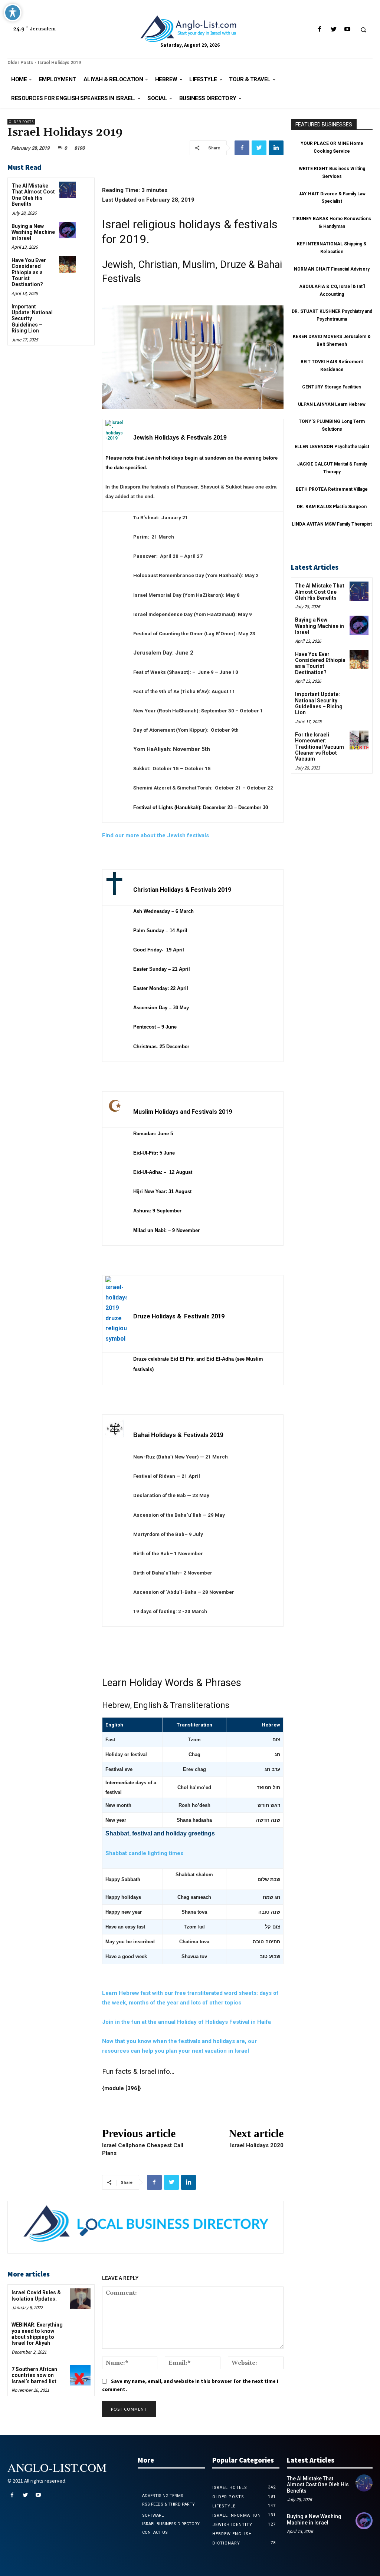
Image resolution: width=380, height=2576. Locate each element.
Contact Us (155, 2532)
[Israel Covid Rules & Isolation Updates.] (80, 2299)
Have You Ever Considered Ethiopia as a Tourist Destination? (29, 272)
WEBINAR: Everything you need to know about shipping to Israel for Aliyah (37, 2334)
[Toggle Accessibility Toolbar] (13, 13)
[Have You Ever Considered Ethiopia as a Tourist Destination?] (67, 264)
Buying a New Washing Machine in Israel (33, 232)
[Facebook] (320, 29)
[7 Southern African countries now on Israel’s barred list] (80, 2375)
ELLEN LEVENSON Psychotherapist (332, 447)
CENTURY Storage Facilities (332, 387)
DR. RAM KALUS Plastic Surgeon (332, 507)
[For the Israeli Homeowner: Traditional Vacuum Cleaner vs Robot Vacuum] (359, 740)
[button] (363, 30)
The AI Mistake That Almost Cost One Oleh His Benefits (33, 195)
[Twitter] (333, 29)
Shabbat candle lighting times (144, 1853)
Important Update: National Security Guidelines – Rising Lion (319, 703)
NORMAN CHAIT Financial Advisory (332, 269)
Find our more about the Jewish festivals (155, 835)
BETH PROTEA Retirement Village (332, 489)
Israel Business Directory (171, 2524)
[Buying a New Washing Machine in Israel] (67, 230)
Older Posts (20, 63)
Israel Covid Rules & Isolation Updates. (36, 2295)
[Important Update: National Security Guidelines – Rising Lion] (67, 311)
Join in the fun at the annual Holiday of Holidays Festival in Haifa (186, 2022)
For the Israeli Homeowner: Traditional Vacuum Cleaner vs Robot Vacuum (320, 747)
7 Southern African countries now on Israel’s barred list (34, 2375)
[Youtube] (347, 29)
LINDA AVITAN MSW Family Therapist (332, 524)
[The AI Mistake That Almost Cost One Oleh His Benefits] (67, 190)
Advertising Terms (163, 2496)
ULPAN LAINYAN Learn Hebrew (332, 404)
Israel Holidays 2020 (257, 2145)
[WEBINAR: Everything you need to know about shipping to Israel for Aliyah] (80, 2331)
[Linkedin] (276, 148)
